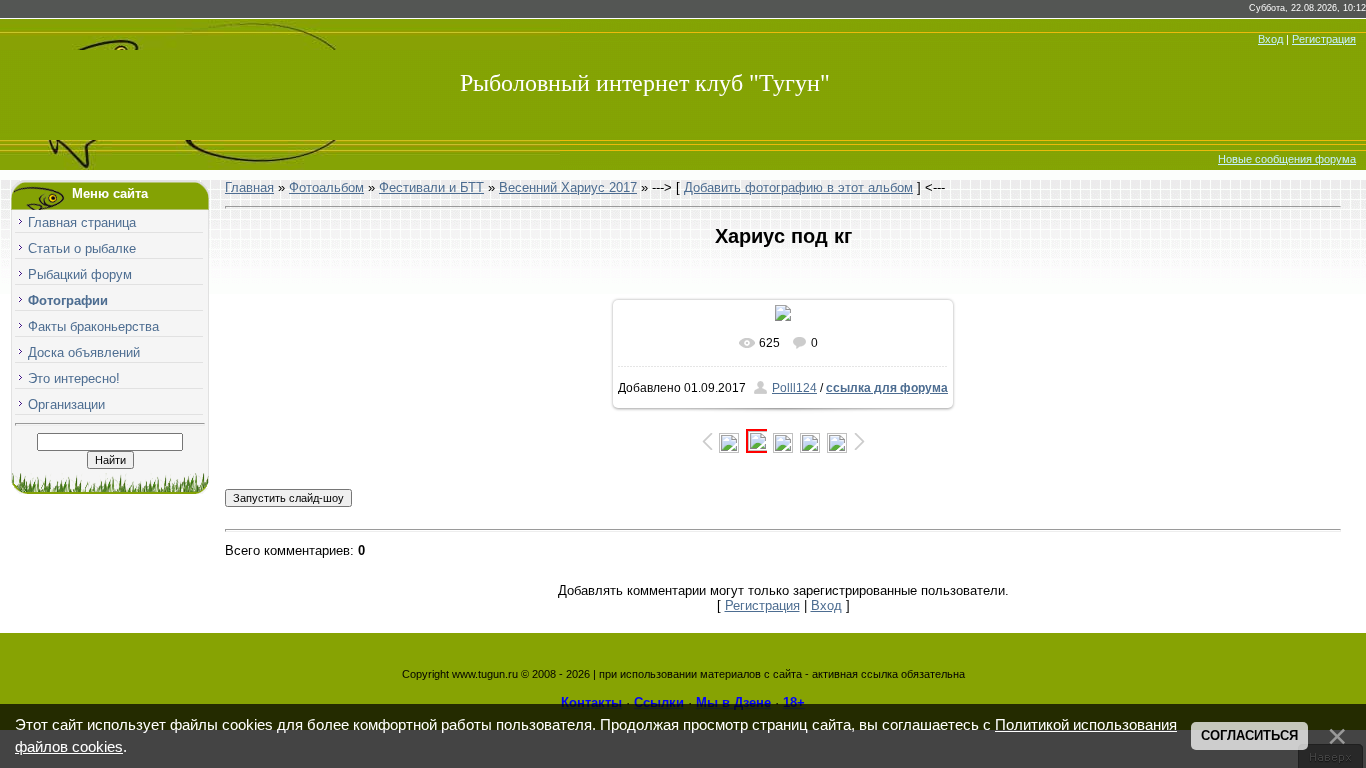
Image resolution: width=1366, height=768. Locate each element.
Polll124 (794, 388)
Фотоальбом (326, 187)
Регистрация (1324, 39)
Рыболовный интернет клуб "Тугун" (645, 83)
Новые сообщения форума (1287, 159)
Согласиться (1249, 735)
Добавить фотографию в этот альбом (798, 187)
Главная (249, 187)
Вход (1270, 39)
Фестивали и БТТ (431, 187)
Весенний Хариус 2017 (568, 187)
